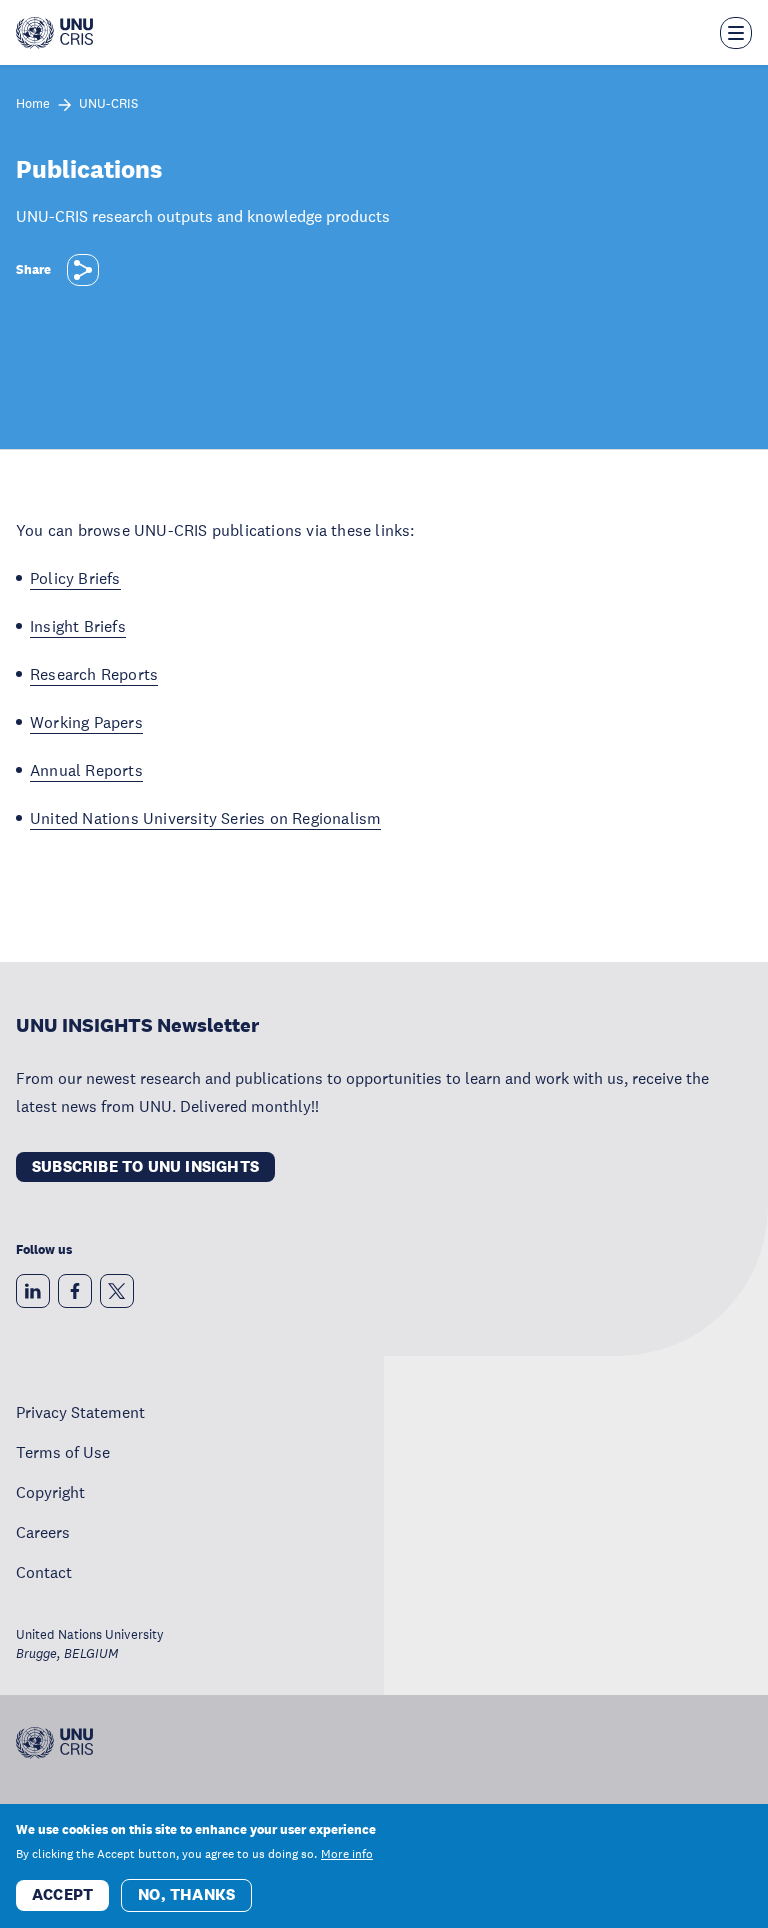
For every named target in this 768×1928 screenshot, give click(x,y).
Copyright (50, 1492)
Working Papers (86, 722)
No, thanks (186, 1894)
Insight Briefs (78, 626)
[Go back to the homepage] (54, 33)
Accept (62, 1894)
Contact (44, 1572)
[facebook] (75, 1291)
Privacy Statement (80, 1412)
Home (33, 104)
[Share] (83, 270)
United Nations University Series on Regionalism (205, 818)
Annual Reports (86, 770)
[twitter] (117, 1291)
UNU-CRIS (108, 104)
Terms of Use (63, 1452)
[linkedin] (33, 1291)
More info (347, 1854)
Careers (43, 1532)
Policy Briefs (75, 578)
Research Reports (94, 674)
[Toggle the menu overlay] (736, 33)
